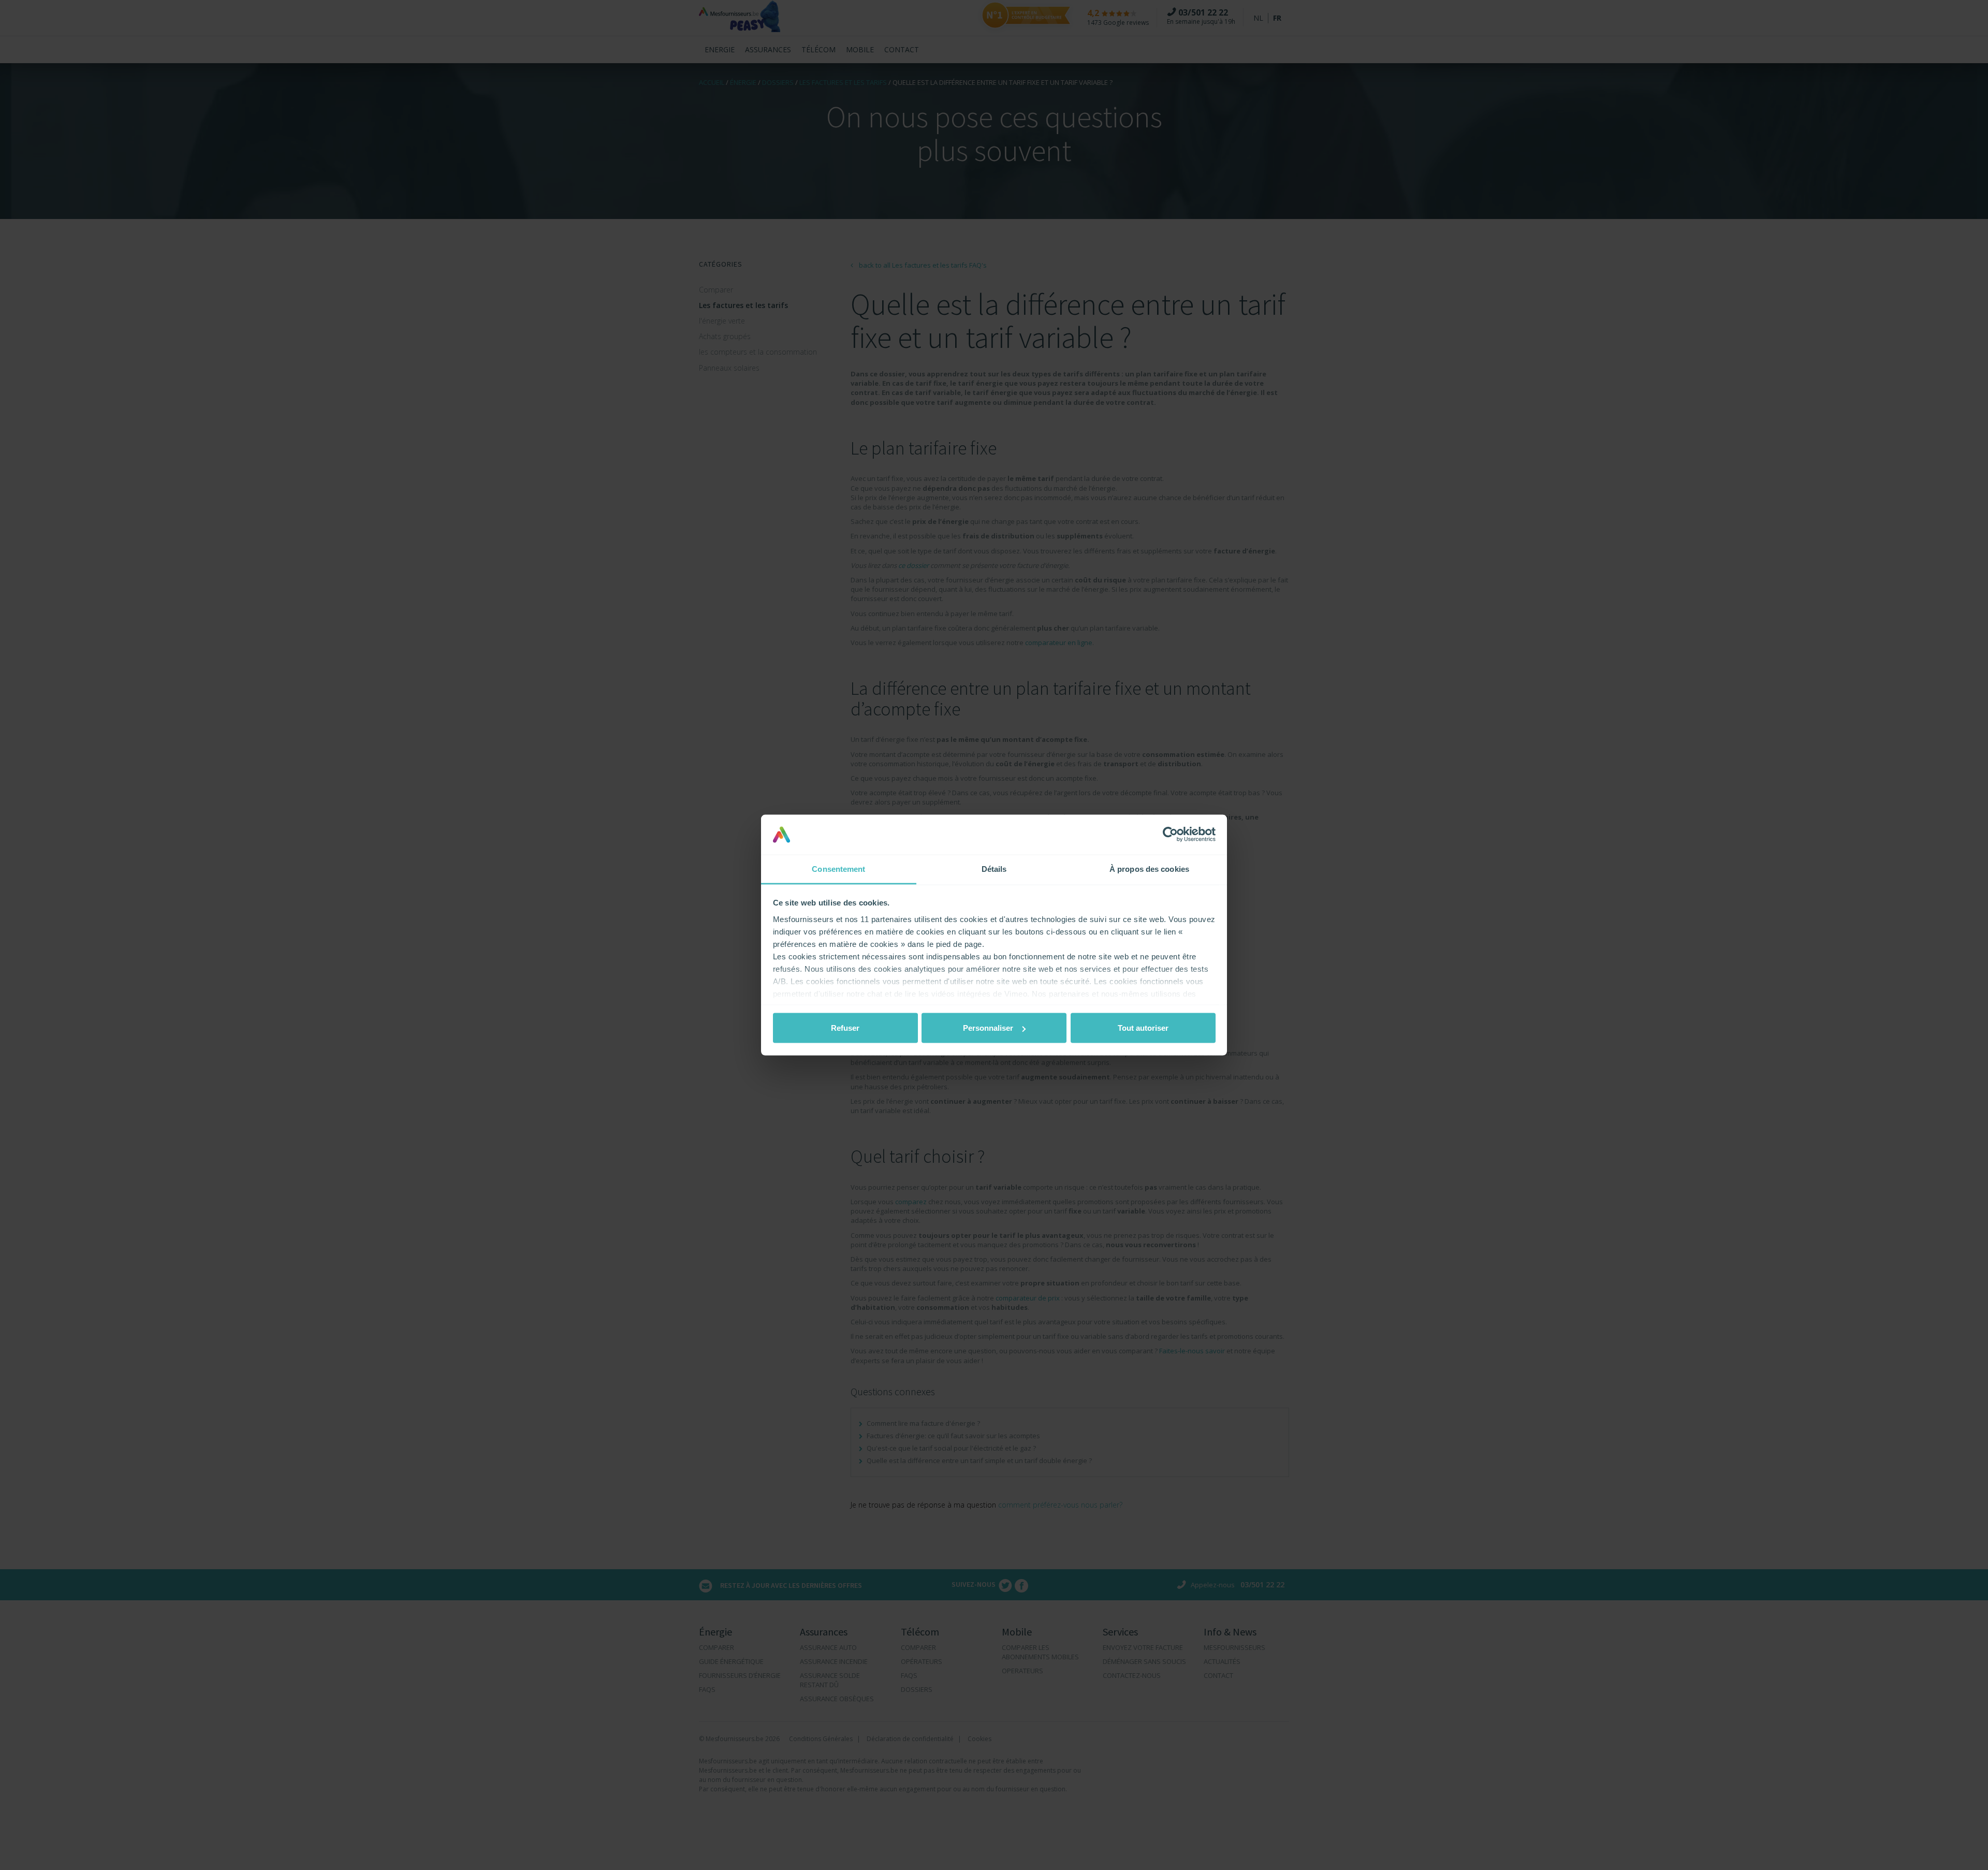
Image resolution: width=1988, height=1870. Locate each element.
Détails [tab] (994, 868)
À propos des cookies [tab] (1149, 868)
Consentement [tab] (838, 868)
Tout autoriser (1143, 1028)
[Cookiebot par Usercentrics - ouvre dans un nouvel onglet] (1170, 835)
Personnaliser (988, 1028)
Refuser (845, 1028)
